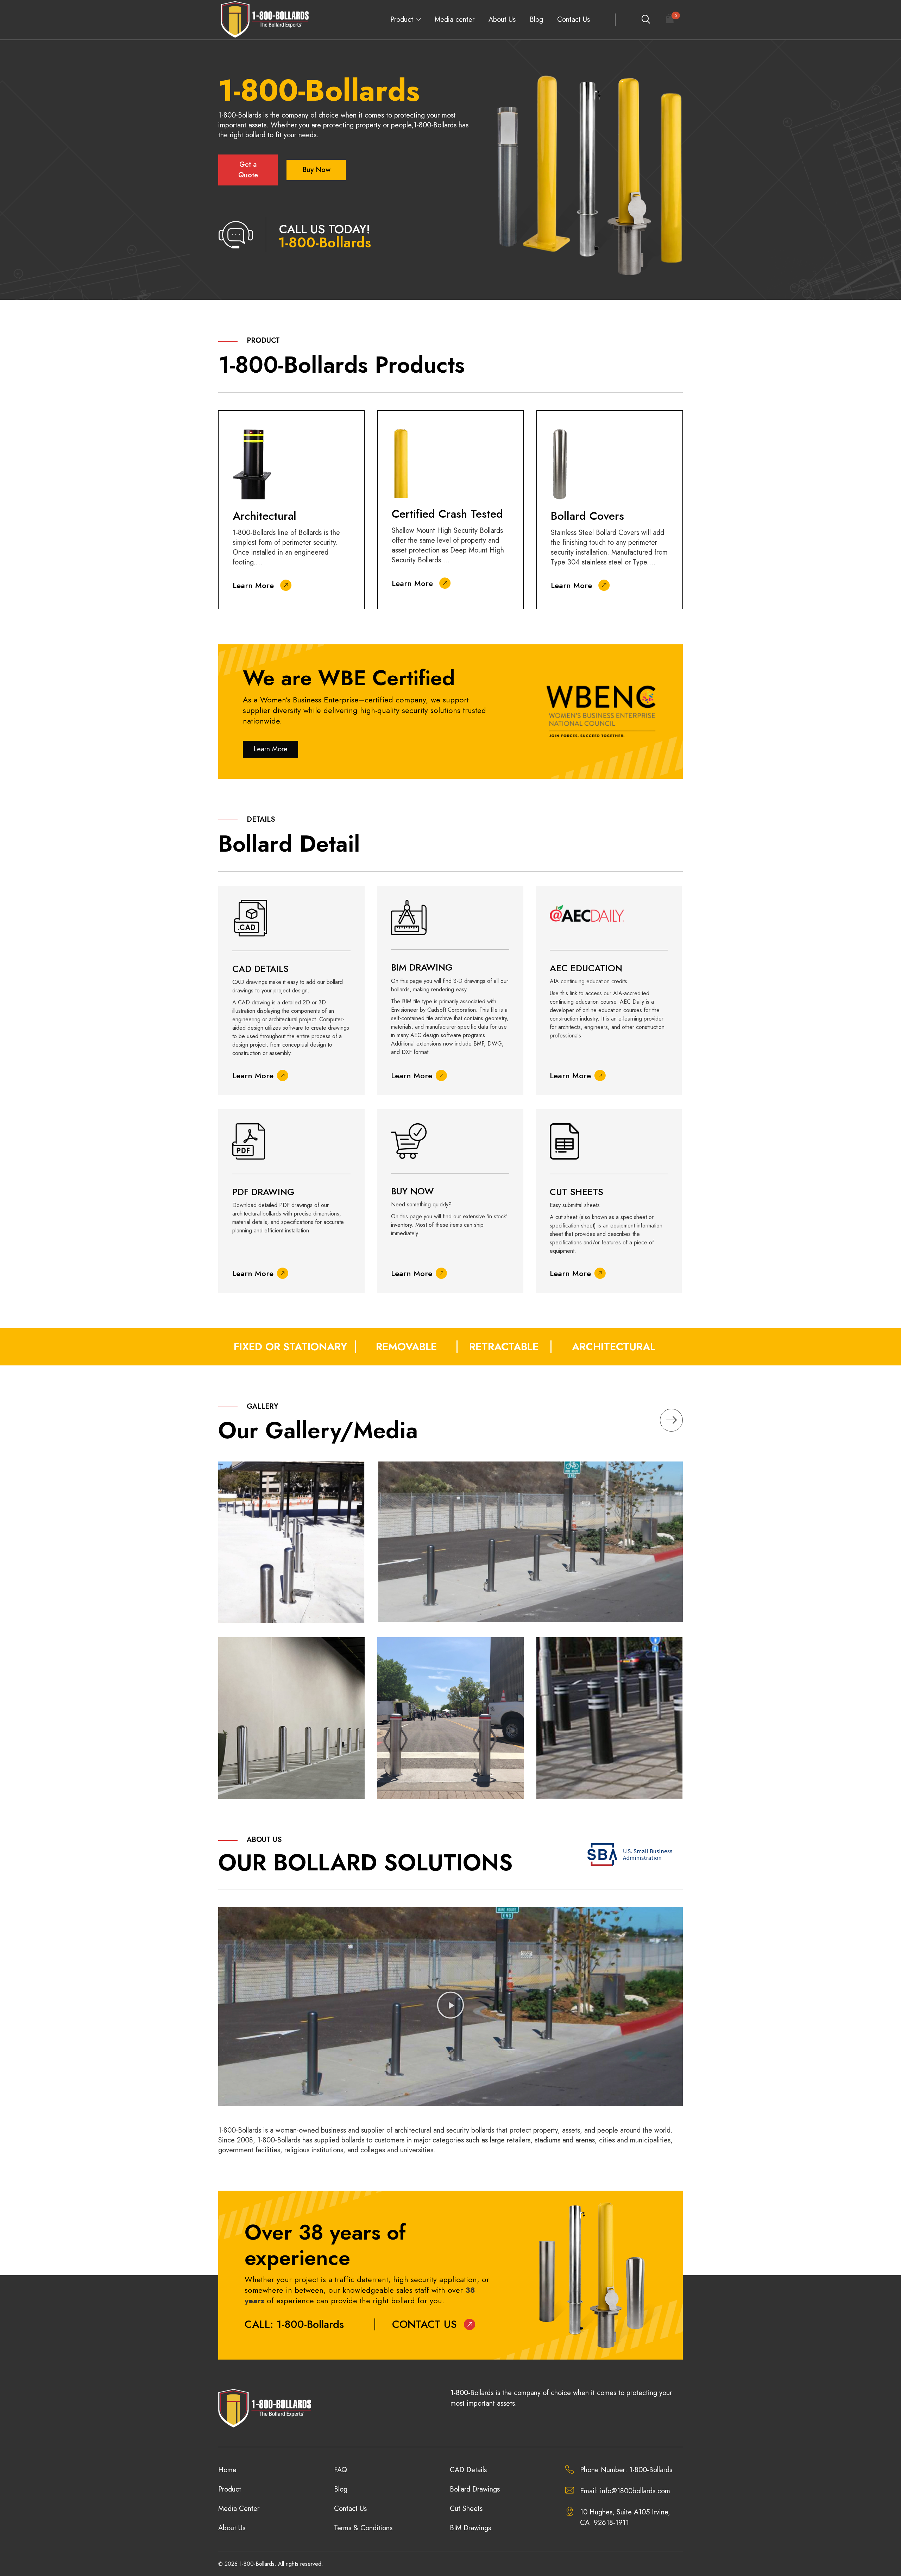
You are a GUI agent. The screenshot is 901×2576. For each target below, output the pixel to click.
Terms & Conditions (363, 2528)
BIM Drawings (470, 2528)
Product (402, 20)
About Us (502, 20)
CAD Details (468, 2470)
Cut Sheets (466, 2509)
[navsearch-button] (645, 20)
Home (227, 2470)
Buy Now (316, 170)
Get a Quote (248, 170)
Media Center (239, 2509)
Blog (536, 20)
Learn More (253, 585)
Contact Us (574, 20)
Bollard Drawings (475, 2489)
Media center (455, 20)
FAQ (341, 2470)
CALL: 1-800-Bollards (294, 2324)
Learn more (270, 749)
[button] (450, 2007)
